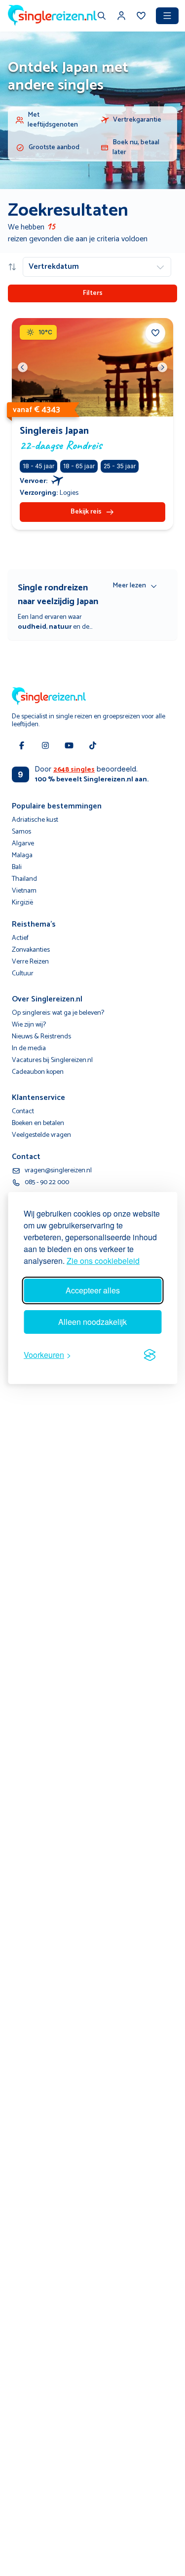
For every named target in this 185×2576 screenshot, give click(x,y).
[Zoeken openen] (102, 17)
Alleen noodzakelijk (92, 1322)
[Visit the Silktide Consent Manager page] (149, 1355)
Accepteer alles (93, 1290)
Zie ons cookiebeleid (103, 1261)
